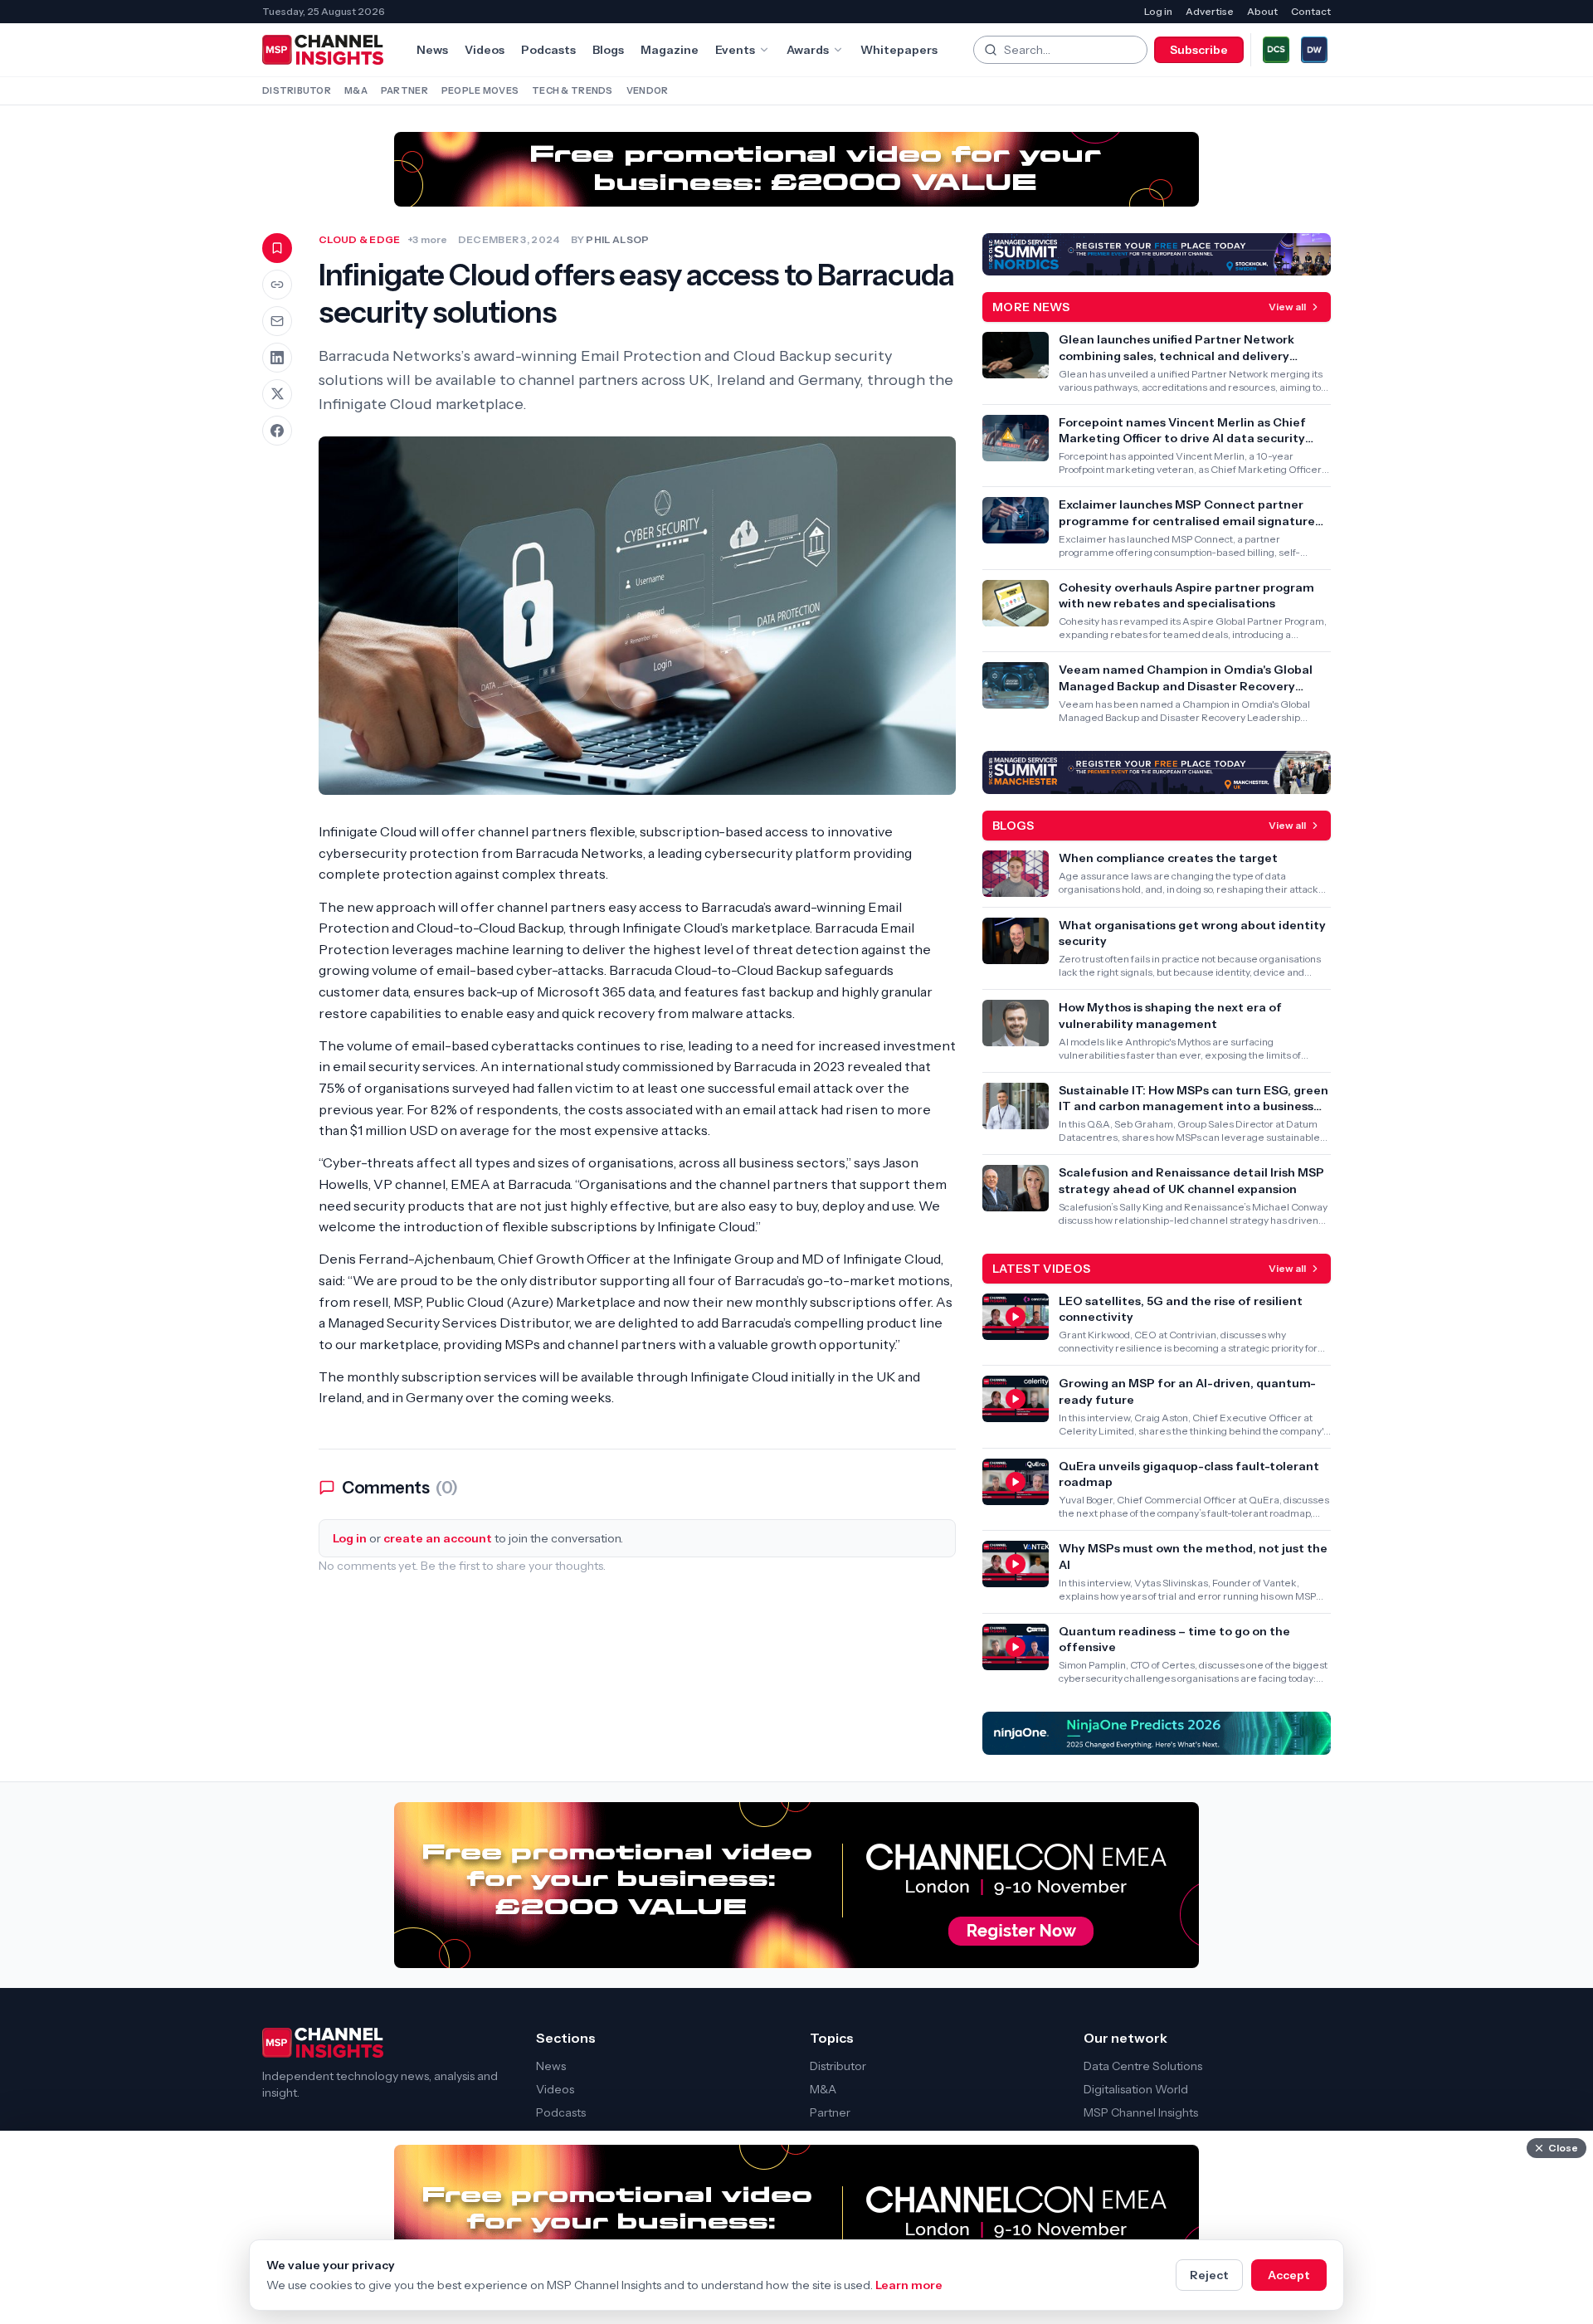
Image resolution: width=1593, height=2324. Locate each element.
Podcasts (548, 50)
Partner (404, 90)
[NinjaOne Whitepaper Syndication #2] (1157, 1733)
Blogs (608, 50)
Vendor (648, 90)
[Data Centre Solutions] (1276, 50)
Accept (1289, 2275)
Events (735, 50)
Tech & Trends (572, 90)
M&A (356, 90)
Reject (1209, 2275)
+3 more (428, 239)
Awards (808, 50)
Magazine (670, 50)
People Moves (480, 90)
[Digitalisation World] (1314, 50)
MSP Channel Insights (1141, 2112)
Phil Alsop (617, 239)
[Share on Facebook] (277, 431)
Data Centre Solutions (1143, 2066)
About (1262, 11)
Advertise (1210, 11)
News (432, 50)
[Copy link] (277, 285)
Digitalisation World (1136, 2089)
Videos (485, 50)
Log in (1158, 11)
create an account (438, 1538)
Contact (1311, 11)
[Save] (277, 248)
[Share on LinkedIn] (277, 358)
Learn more (909, 2285)
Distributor (297, 90)
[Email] (277, 321)
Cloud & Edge (360, 239)
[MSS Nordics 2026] (1157, 255)
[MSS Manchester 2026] (1157, 772)
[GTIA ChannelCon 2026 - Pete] (796, 169)
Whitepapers (899, 50)
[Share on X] (277, 394)
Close (1563, 2148)
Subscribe (1199, 50)
